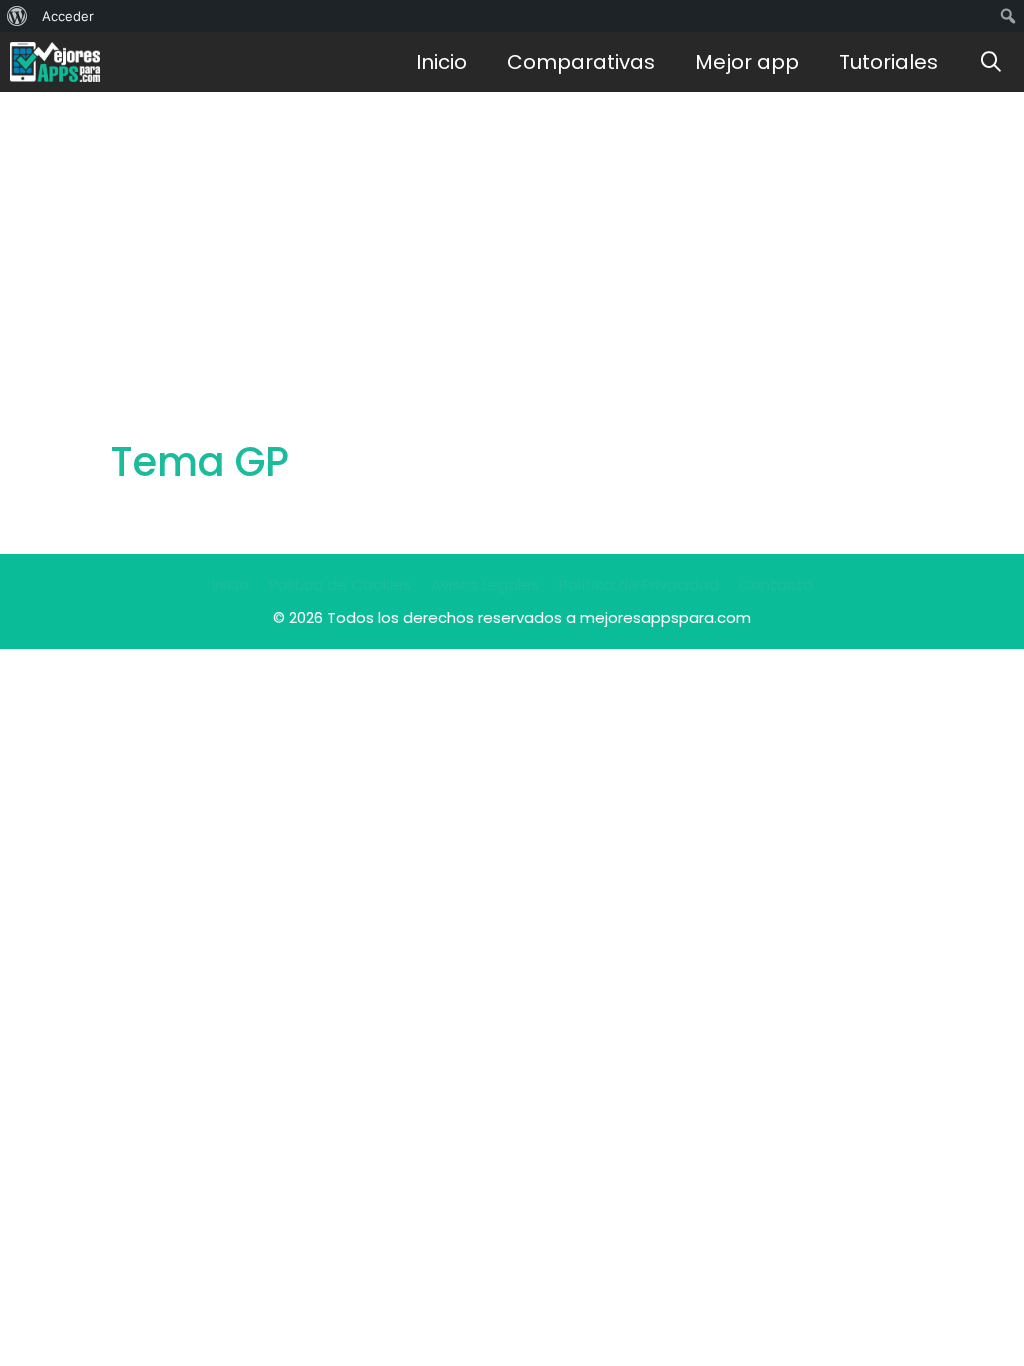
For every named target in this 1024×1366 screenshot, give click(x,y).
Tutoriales (888, 62)
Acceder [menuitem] (68, 16)
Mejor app (747, 62)
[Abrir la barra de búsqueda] (991, 62)
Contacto (776, 584)
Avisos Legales (485, 584)
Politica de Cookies (340, 584)
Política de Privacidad (639, 584)
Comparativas (581, 62)
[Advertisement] (512, 242)
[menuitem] (17, 16)
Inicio (441, 62)
